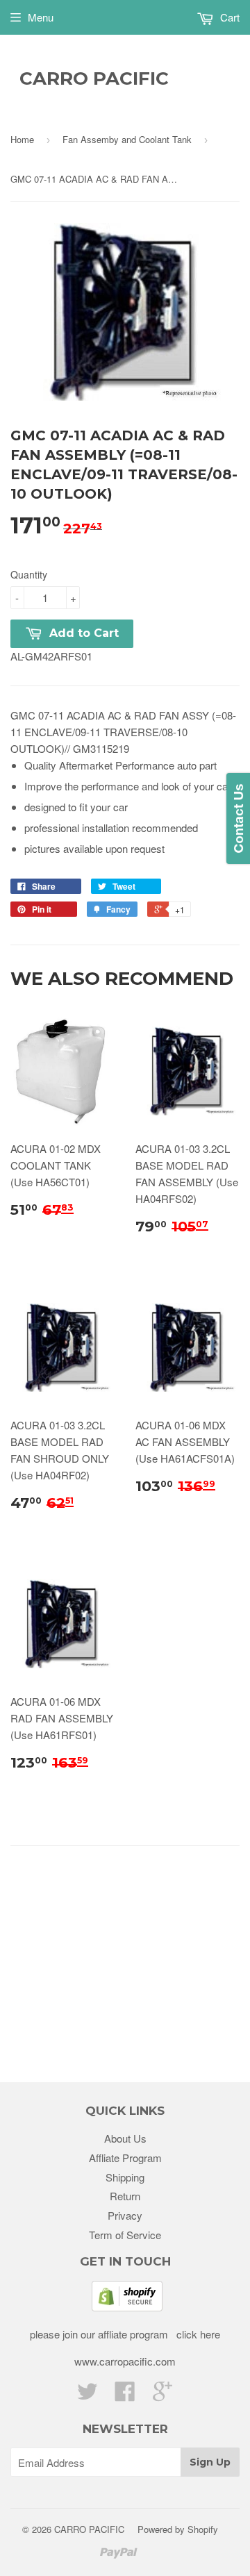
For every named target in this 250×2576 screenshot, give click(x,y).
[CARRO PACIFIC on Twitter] (87, 2395)
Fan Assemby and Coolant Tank (127, 139)
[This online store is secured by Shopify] (127, 2307)
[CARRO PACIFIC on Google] (162, 2395)
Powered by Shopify (178, 2529)
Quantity (29, 574)
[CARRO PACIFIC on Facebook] (125, 2395)
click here (197, 2334)
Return (125, 2196)
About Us (125, 2138)
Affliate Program (125, 2158)
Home (22, 139)
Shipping (125, 2177)
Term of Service (125, 2235)
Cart (228, 17)
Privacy (125, 2215)
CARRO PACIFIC (94, 78)
